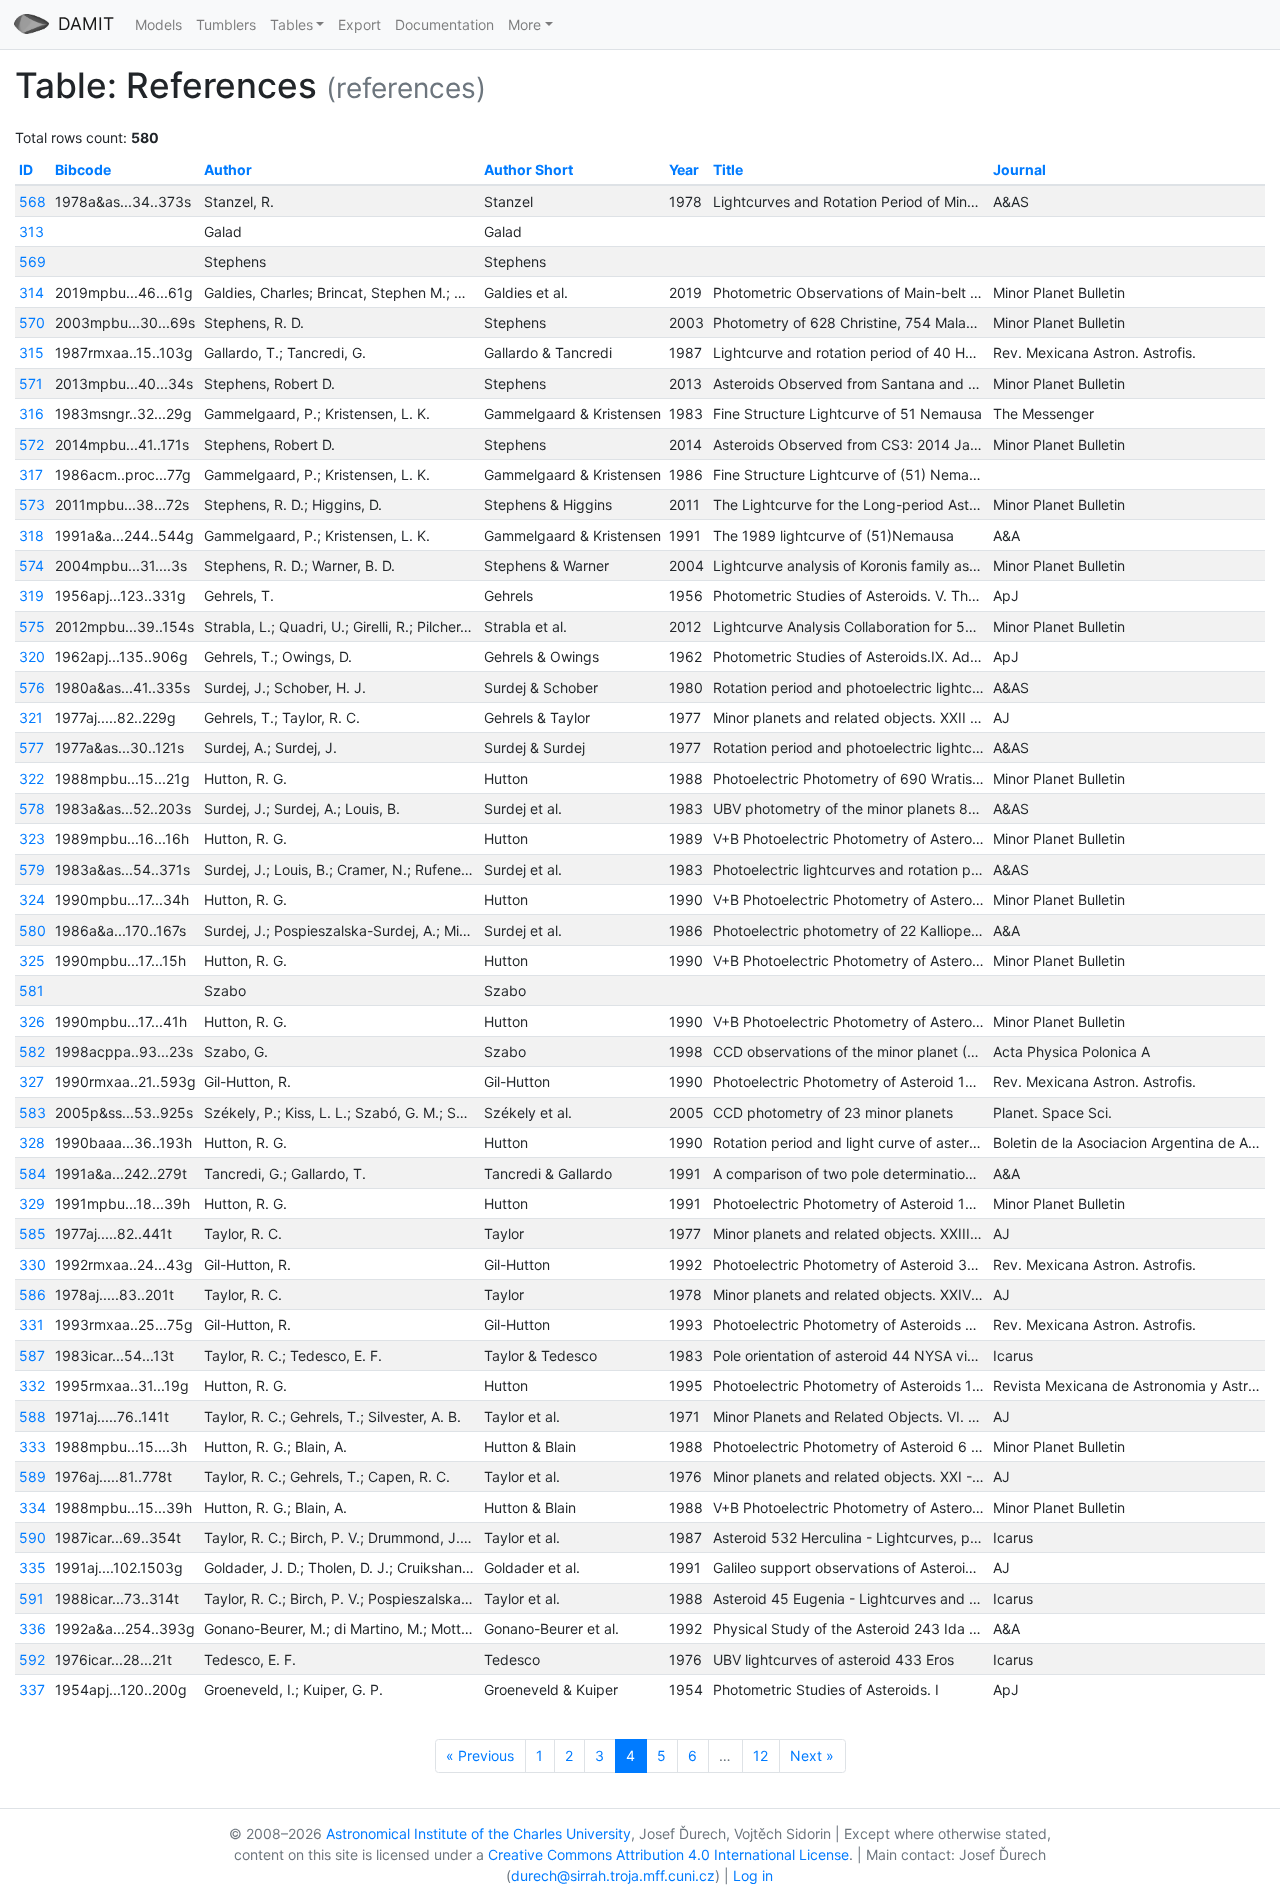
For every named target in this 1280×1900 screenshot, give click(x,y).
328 (32, 1142)
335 (32, 1567)
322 (31, 778)
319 (31, 595)
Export (359, 24)
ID (26, 169)
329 (32, 1203)
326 (32, 1021)
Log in (753, 1875)
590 (32, 1537)
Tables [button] (291, 24)
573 (32, 504)
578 (32, 808)
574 (31, 565)
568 (32, 201)
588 (32, 1416)
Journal (1019, 169)
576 (32, 687)
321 (31, 717)
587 (32, 1355)
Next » (812, 1755)
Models (158, 24)
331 (31, 1324)
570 (32, 322)
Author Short (528, 169)
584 (32, 1173)
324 (32, 899)
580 (32, 930)
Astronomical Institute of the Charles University (478, 1833)
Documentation (444, 24)
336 (32, 1628)
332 (32, 1385)
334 (32, 1507)
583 (32, 1112)
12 (760, 1755)
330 (32, 1264)
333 (32, 1446)
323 (32, 838)
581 (31, 990)
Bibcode (83, 169)
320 (32, 656)
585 (32, 1233)
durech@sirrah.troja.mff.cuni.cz (613, 1875)
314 (31, 292)
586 (32, 1294)
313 (31, 231)
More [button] (524, 24)
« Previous (480, 1755)
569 (32, 261)
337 (32, 1689)
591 (31, 1598)
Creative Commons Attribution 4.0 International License (668, 1854)
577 (31, 747)
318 (31, 535)
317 (31, 474)
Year (684, 169)
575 (32, 626)
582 (32, 1051)
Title (728, 169)
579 (32, 869)
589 (32, 1476)
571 (31, 383)
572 (31, 444)
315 (31, 352)
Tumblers (226, 24)
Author (228, 169)
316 (31, 413)
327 (31, 1081)
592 (32, 1659)
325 (32, 960)
